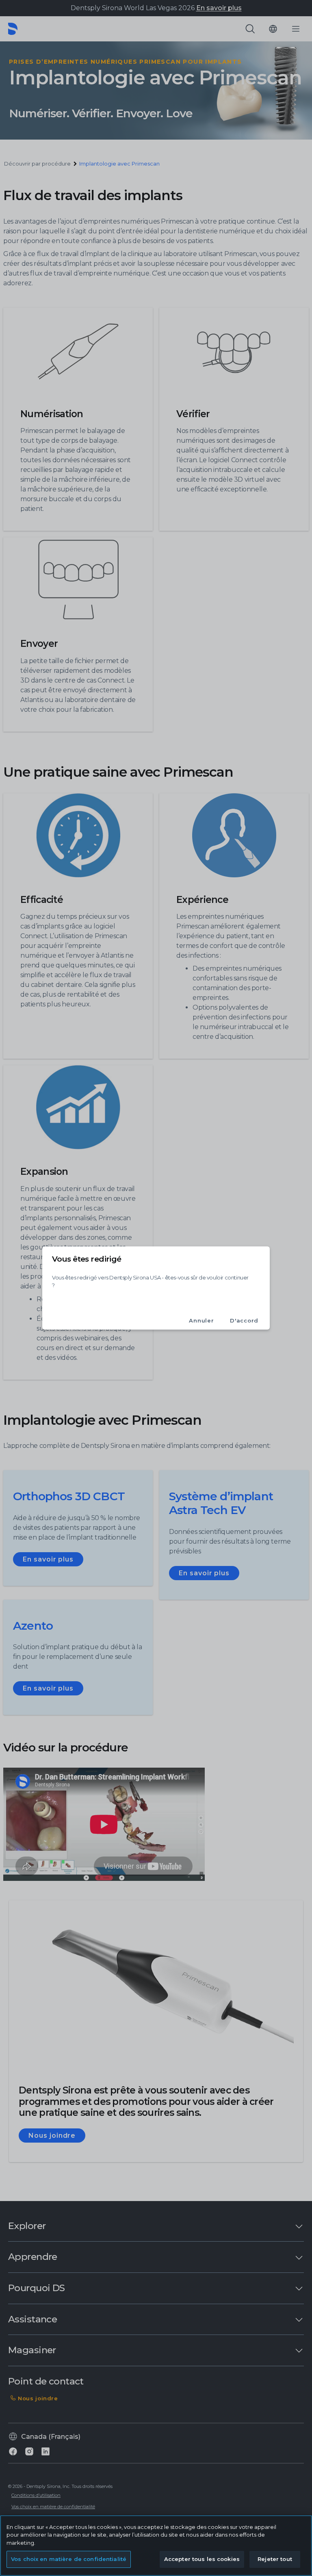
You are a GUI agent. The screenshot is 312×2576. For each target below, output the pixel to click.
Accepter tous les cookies (202, 2559)
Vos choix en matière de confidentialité (69, 2559)
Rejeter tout (275, 2559)
